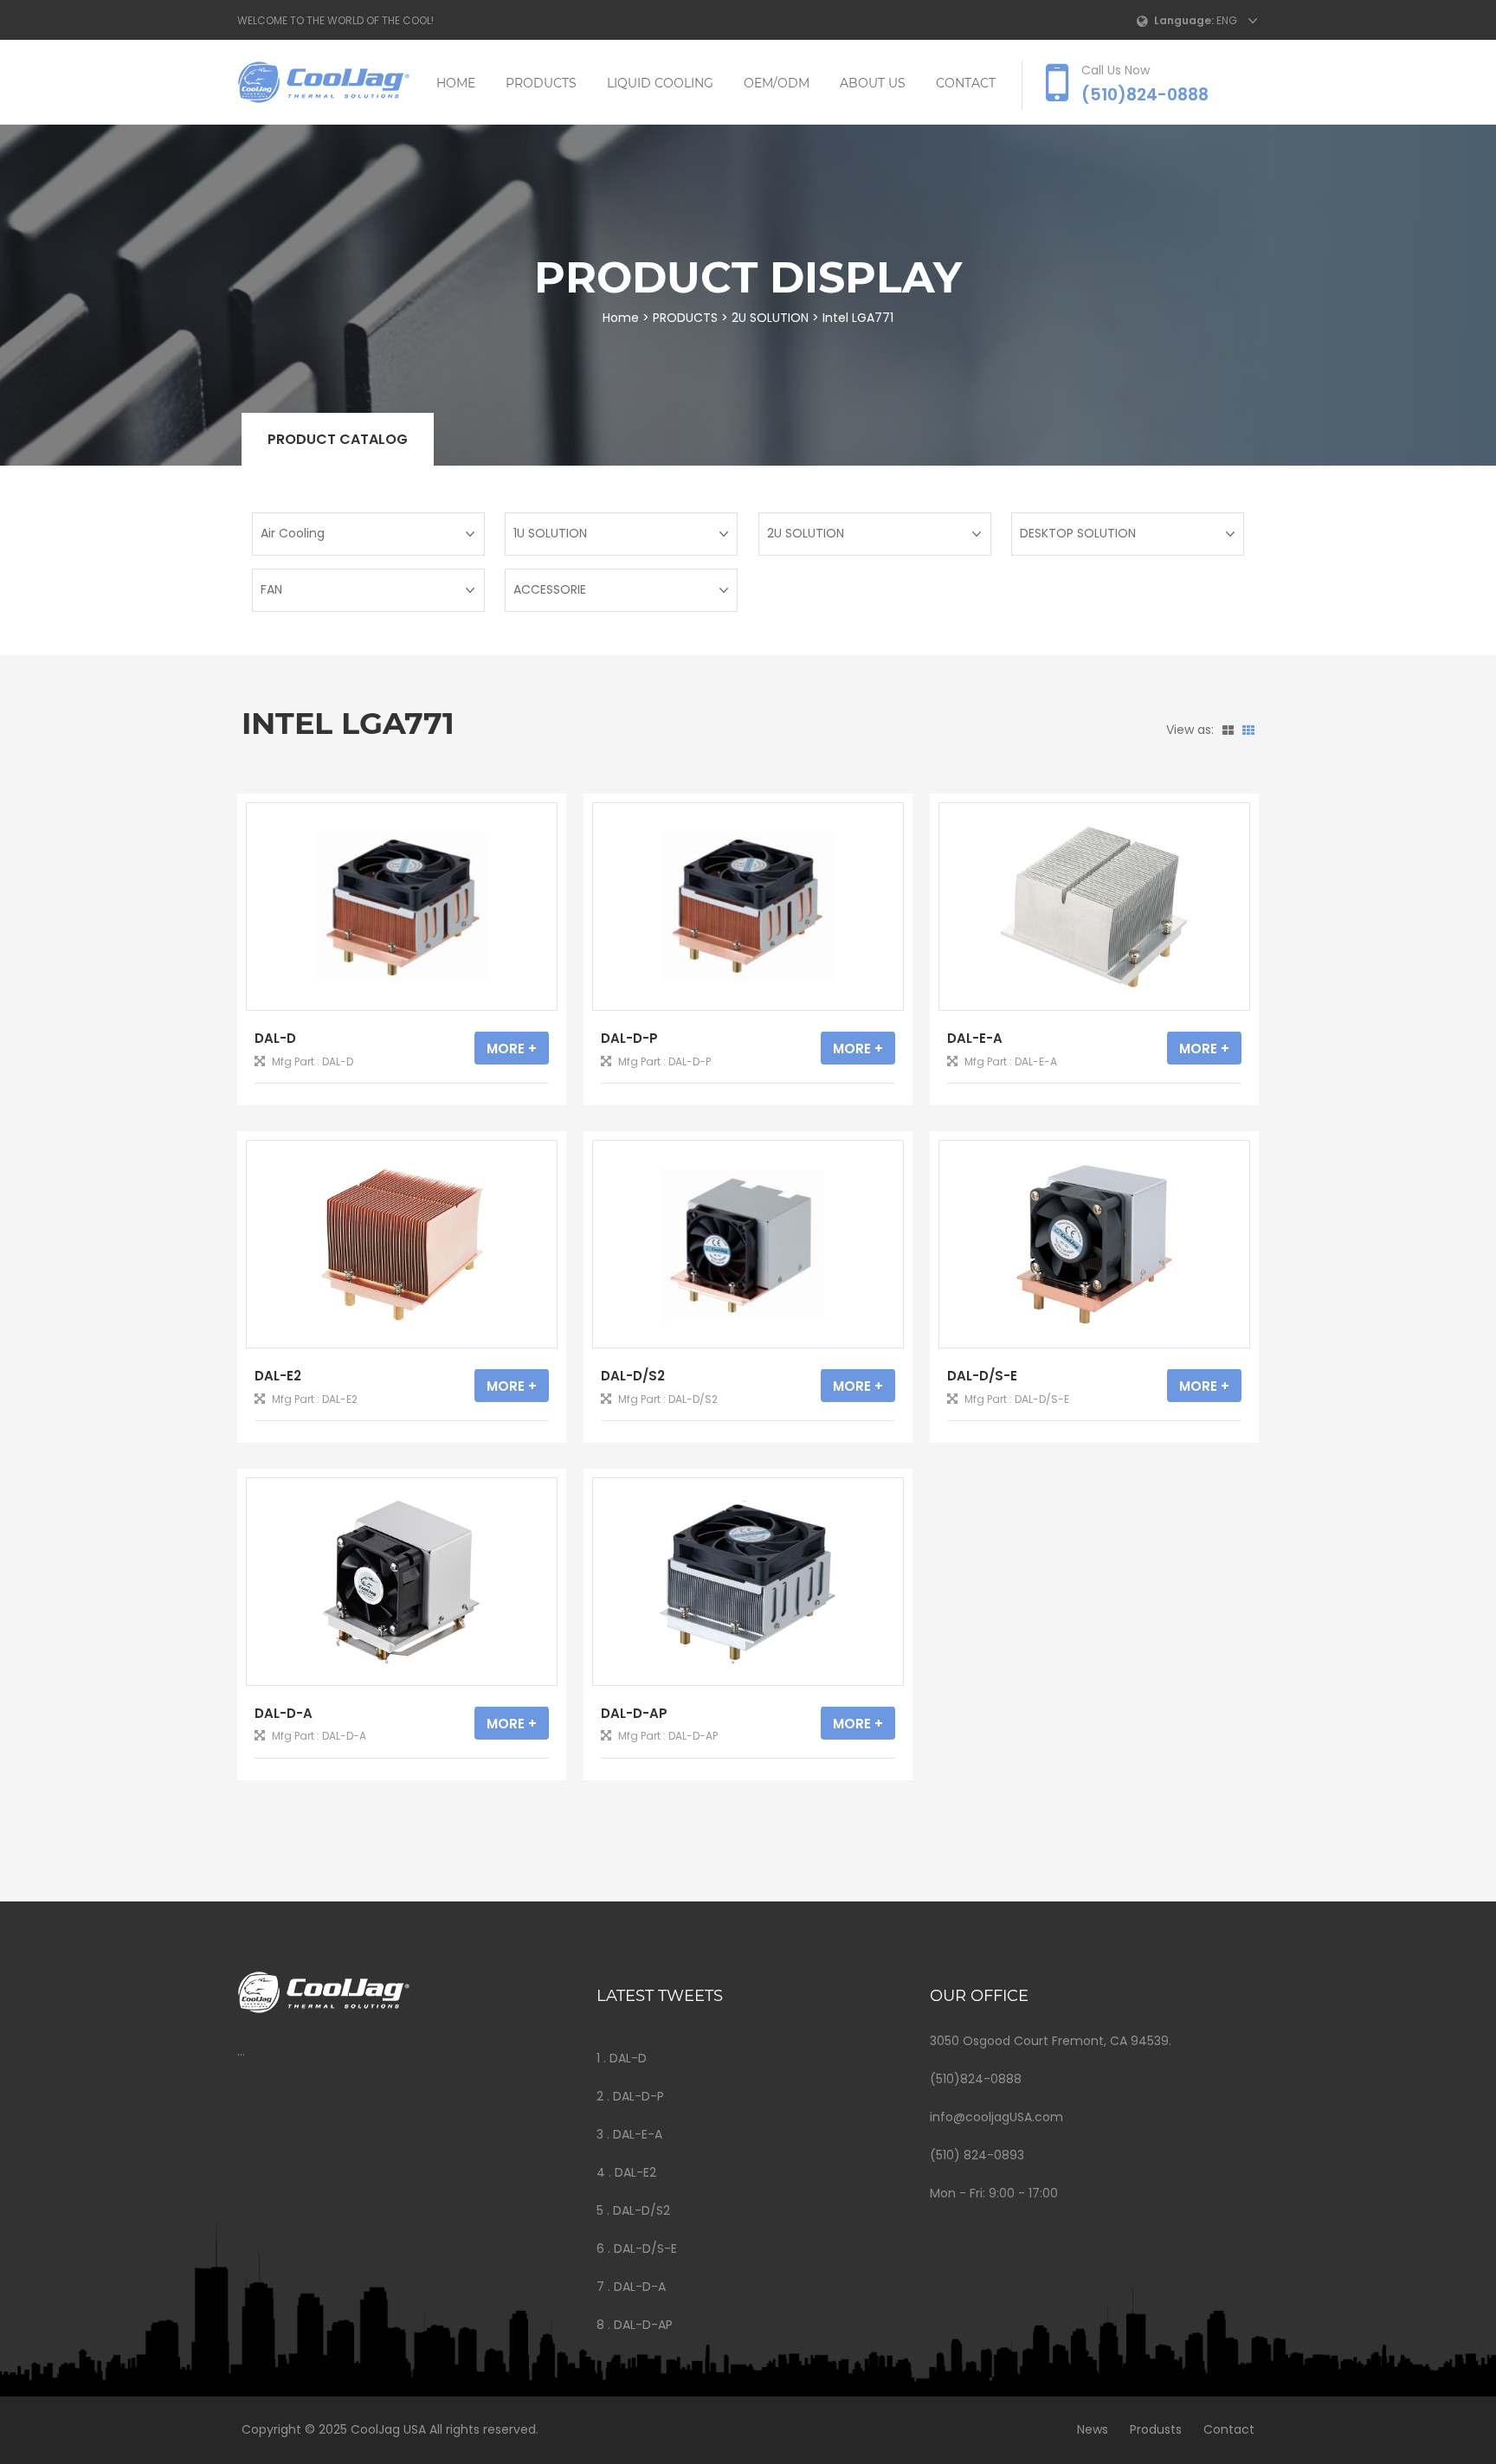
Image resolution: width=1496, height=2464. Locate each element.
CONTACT (966, 83)
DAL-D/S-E (982, 1376)
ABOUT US (873, 83)
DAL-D (275, 1038)
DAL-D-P (629, 1038)
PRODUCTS (541, 83)
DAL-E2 (278, 1376)
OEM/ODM (777, 83)
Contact (1229, 2429)
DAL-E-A (975, 1038)
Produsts (1156, 2429)
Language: (1184, 20)
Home (456, 83)
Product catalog (338, 439)
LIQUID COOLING (660, 83)
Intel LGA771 (858, 318)
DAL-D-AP (634, 1713)
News (1093, 2429)
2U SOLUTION (770, 318)
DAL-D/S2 (633, 1376)
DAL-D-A (284, 1713)
